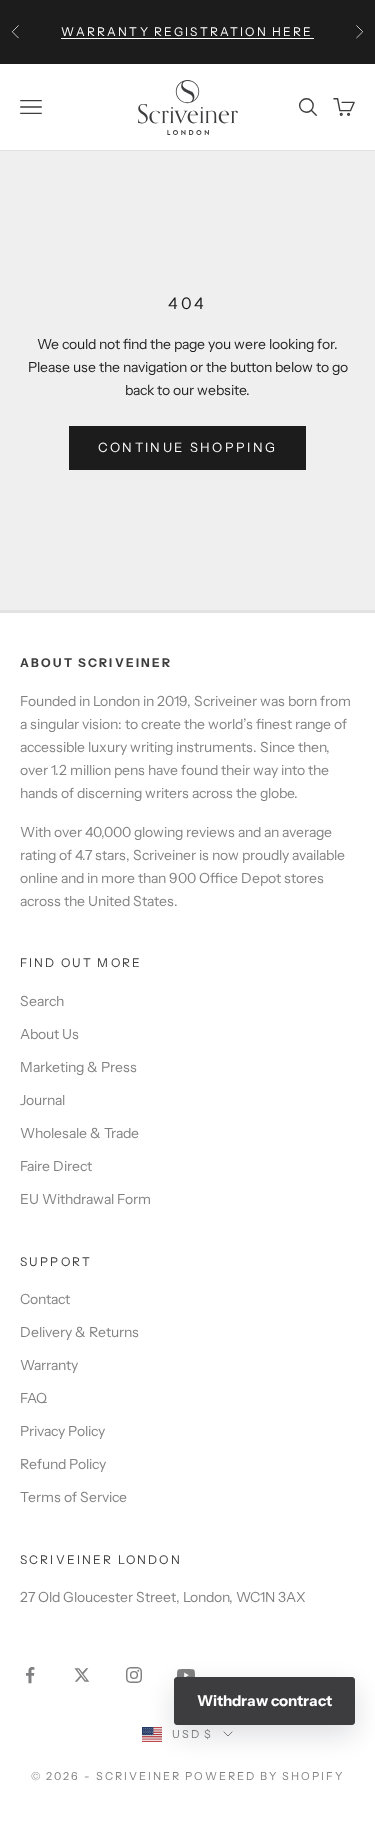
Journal (42, 1100)
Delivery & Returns (79, 1332)
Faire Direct (56, 1166)
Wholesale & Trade (79, 1133)
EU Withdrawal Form (85, 1199)
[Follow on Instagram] (134, 1675)
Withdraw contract (264, 1700)
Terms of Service (73, 1497)
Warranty (49, 1365)
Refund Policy (63, 1464)
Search (42, 1001)
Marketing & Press (78, 1067)
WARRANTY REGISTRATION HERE (187, 31)
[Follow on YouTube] (186, 1675)
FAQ (33, 1398)
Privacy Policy (62, 1431)
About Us (49, 1034)
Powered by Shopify (264, 1776)
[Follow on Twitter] (82, 1675)
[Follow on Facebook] (30, 1675)
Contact (45, 1299)
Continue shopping (188, 447)
